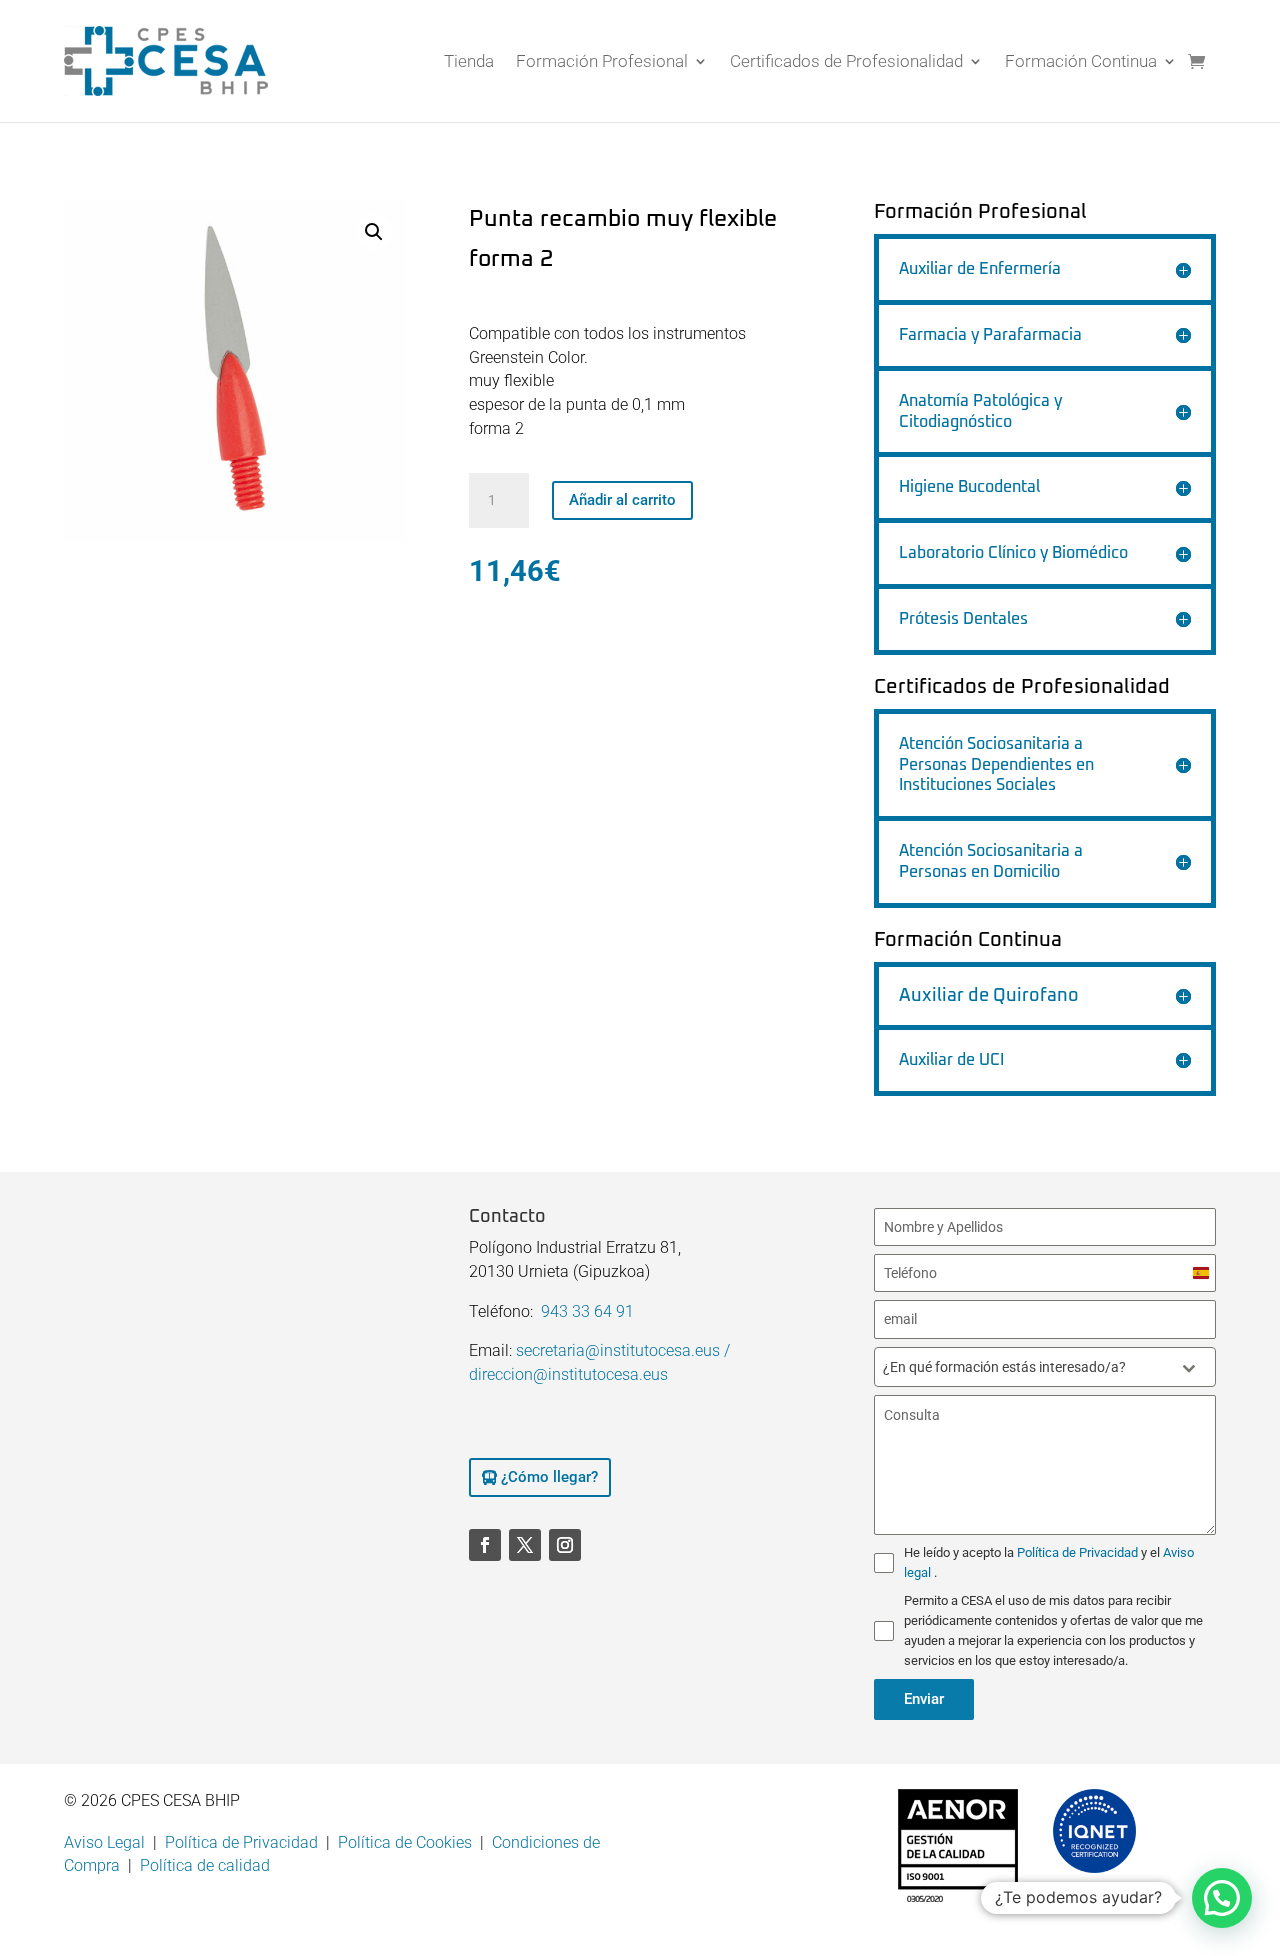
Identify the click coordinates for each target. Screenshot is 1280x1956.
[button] (374, 232)
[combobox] (1045, 1367)
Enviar (924, 1699)
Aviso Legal (104, 1842)
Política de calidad (205, 1865)
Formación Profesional (602, 61)
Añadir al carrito (622, 500)
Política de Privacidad (1079, 1552)
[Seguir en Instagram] (565, 1545)
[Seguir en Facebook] (485, 1545)
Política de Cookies (405, 1842)
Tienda (469, 61)
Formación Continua (1081, 61)
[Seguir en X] (525, 1545)
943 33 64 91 (587, 1311)
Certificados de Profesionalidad (846, 61)
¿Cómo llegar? (549, 1477)
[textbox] (1026, 1367)
